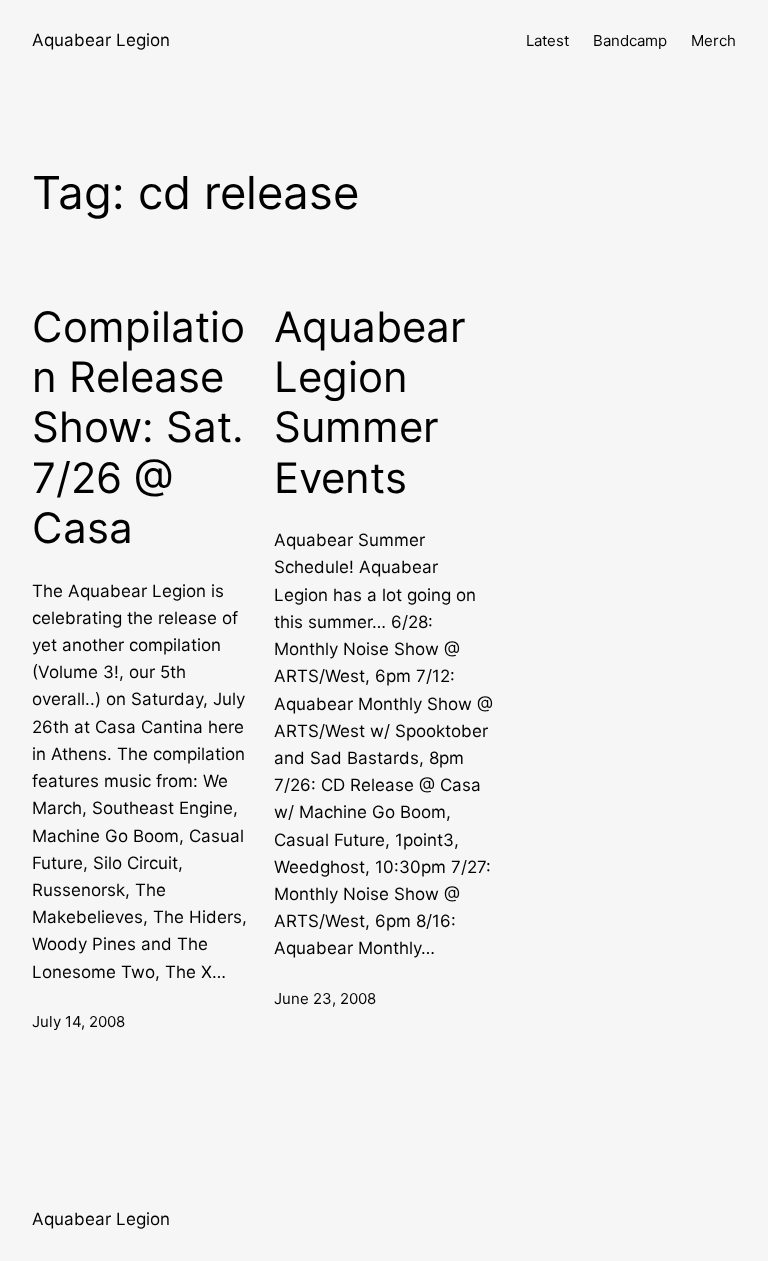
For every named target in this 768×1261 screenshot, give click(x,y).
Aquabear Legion (101, 40)
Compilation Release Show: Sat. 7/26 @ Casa (138, 428)
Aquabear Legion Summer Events (370, 402)
